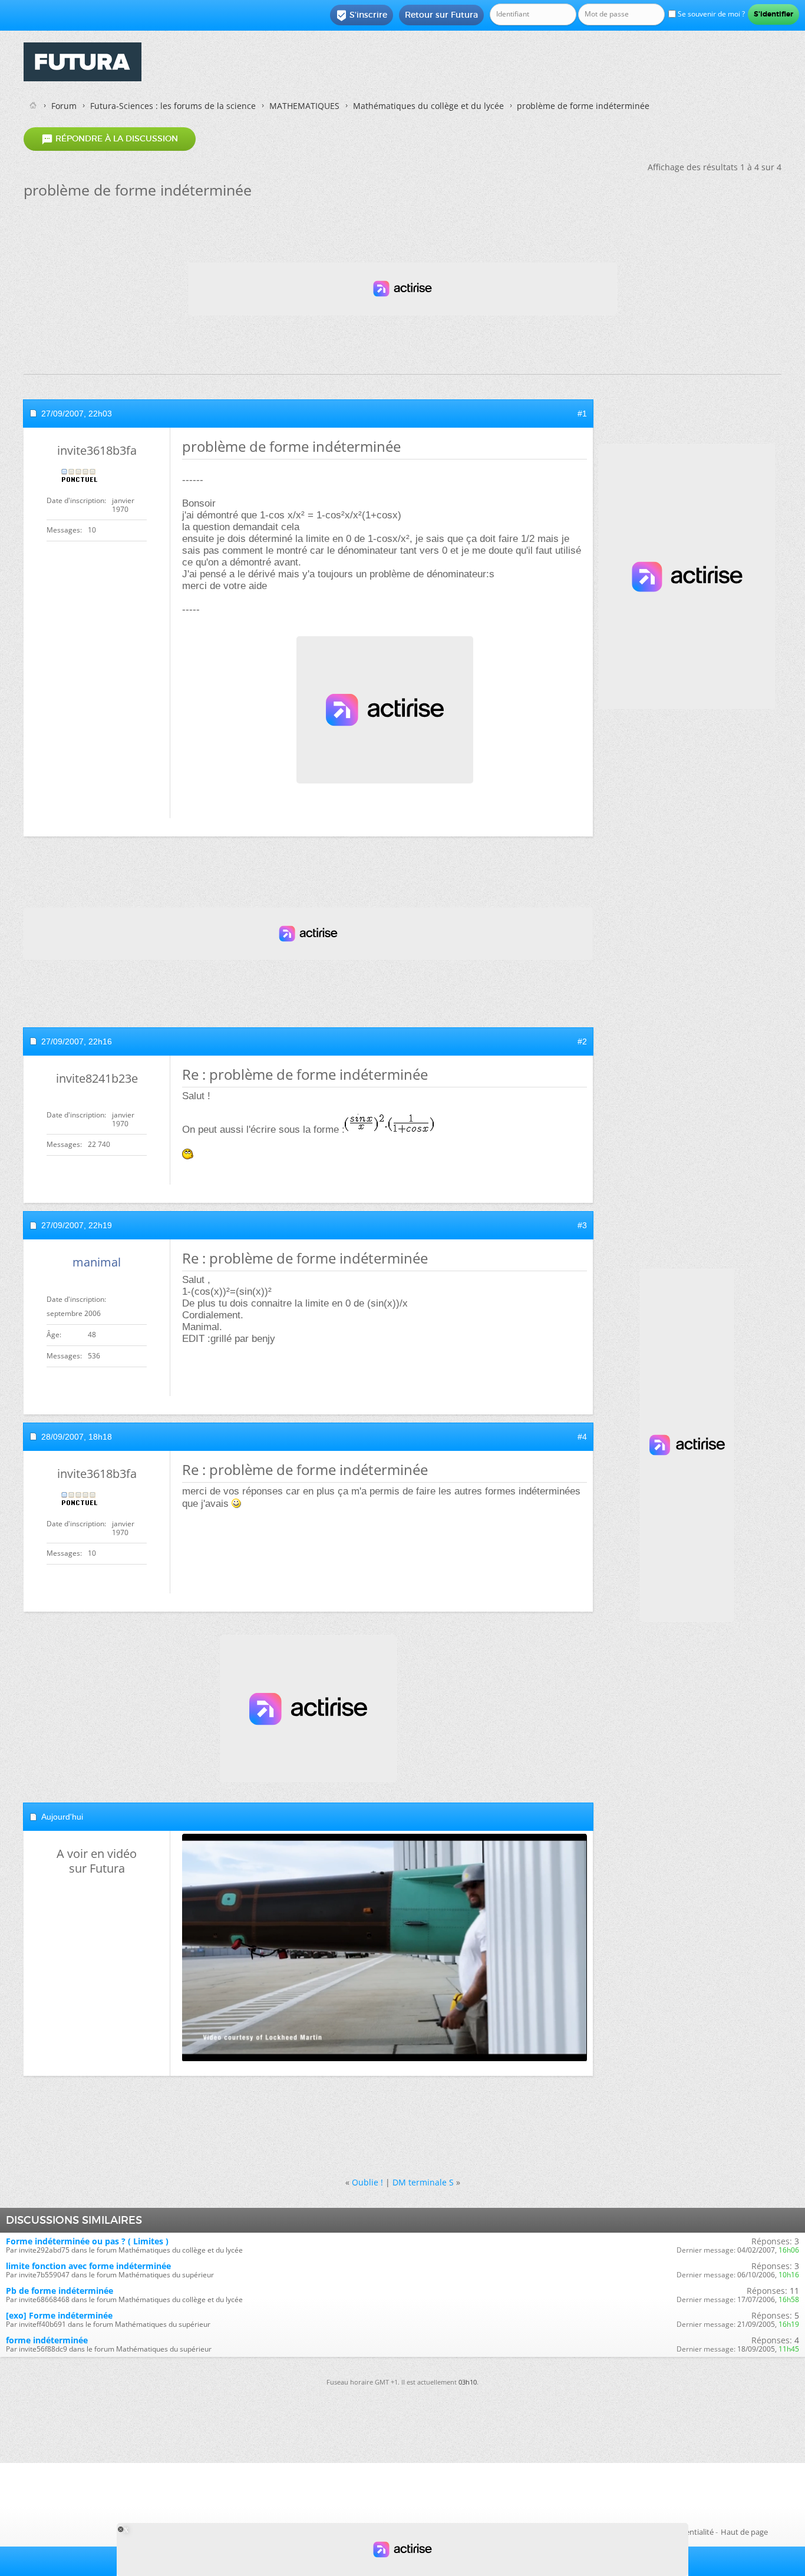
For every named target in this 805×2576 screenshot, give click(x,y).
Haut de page (744, 2532)
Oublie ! (367, 2182)
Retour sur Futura (441, 15)
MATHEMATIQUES (304, 106)
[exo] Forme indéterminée (59, 2315)
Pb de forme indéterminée (60, 2291)
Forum (64, 106)
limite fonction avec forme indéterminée (88, 2266)
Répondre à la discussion (110, 139)
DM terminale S (423, 2182)
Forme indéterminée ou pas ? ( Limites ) (87, 2241)
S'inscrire (362, 15)
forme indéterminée (47, 2340)
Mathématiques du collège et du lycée (428, 106)
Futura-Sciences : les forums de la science (173, 106)
